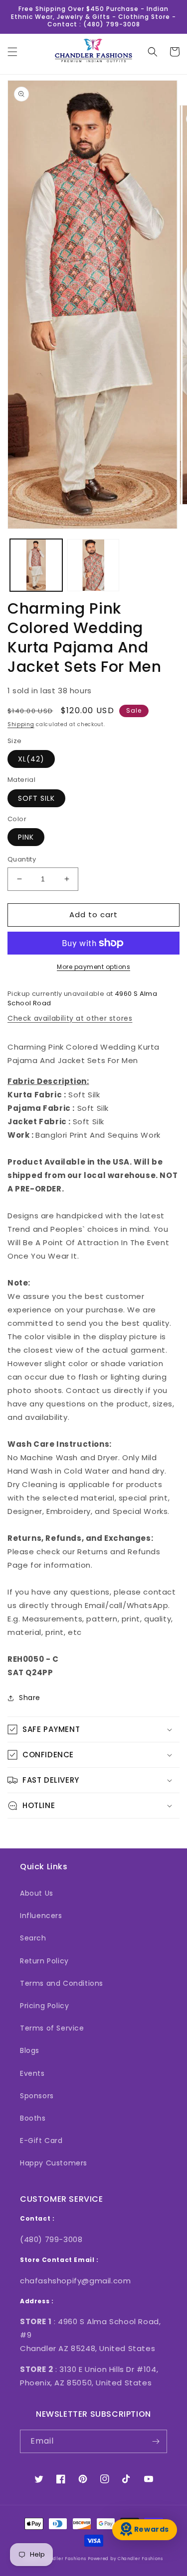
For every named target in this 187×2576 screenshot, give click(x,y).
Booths (33, 2118)
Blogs (30, 2050)
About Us (37, 1893)
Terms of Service (52, 2028)
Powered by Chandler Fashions (125, 2559)
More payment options (93, 967)
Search (33, 1938)
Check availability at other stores (70, 1018)
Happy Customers (54, 2163)
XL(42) (31, 759)
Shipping (21, 724)
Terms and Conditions (62, 1983)
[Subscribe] (156, 2441)
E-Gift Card (41, 2141)
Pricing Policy (44, 2006)
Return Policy (44, 1961)
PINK (26, 837)
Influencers (41, 1916)
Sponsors (37, 2096)
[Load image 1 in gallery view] (36, 565)
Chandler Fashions (64, 2559)
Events (32, 2073)
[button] (12, 52)
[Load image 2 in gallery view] (93, 565)
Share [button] (30, 1698)
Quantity (22, 859)
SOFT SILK (36, 798)
